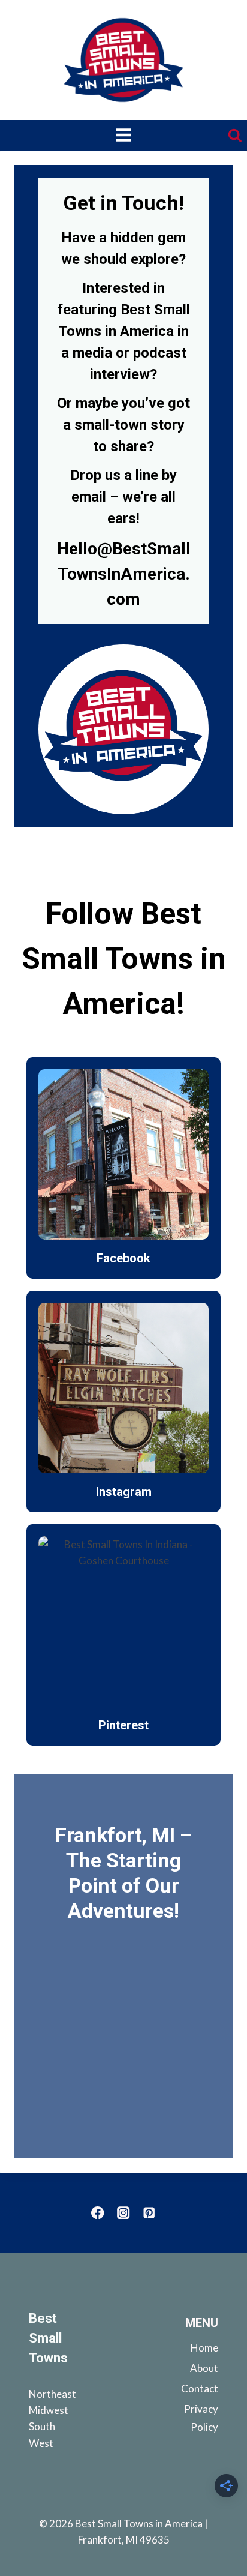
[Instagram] (124, 2213)
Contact (200, 2388)
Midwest (49, 2410)
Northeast (52, 2394)
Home (204, 2348)
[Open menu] (124, 136)
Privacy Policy (201, 2418)
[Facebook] (98, 2213)
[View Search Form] (237, 136)
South (42, 2426)
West (41, 2443)
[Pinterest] (149, 2213)
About (204, 2368)
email (89, 497)
